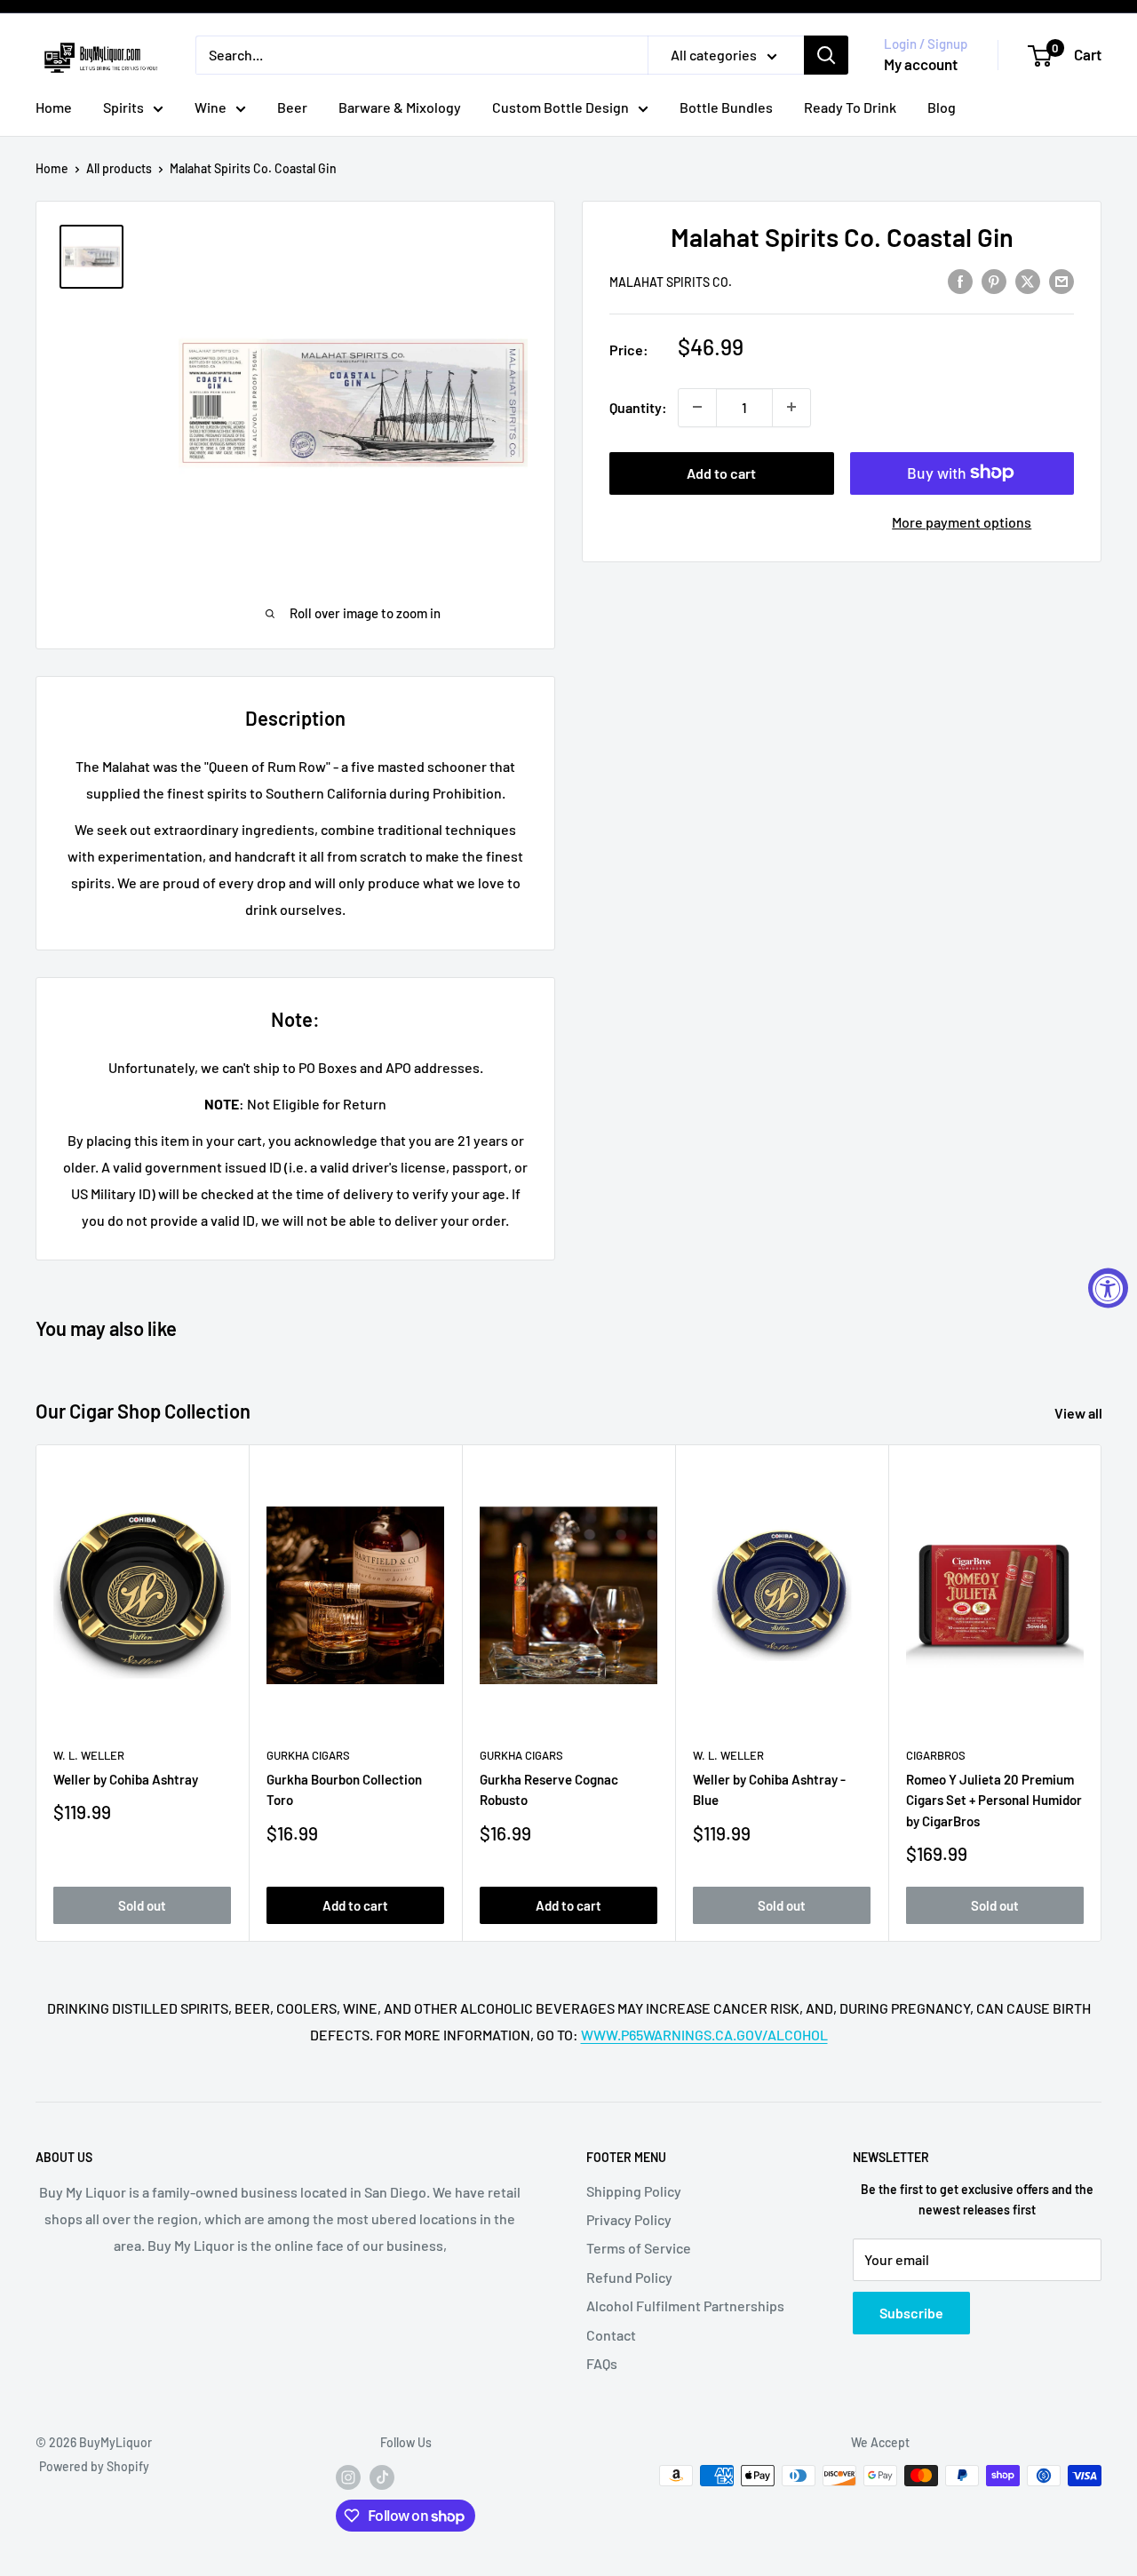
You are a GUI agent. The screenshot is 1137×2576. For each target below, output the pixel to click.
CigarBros (936, 1755)
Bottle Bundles (726, 107)
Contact (611, 2335)
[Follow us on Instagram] (348, 2477)
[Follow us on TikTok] (382, 2477)
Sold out (142, 1905)
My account (921, 64)
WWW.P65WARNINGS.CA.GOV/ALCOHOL (704, 2035)
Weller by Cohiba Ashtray (126, 1780)
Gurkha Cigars (308, 1755)
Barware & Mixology (400, 107)
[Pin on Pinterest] (994, 280)
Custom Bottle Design (561, 107)
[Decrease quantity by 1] (697, 407)
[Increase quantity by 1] (791, 407)
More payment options (962, 521)
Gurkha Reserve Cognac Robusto (549, 1790)
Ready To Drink (850, 107)
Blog (942, 107)
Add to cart (721, 472)
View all (1080, 1413)
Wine (211, 107)
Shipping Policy (634, 2191)
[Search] (826, 55)
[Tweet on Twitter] (1028, 280)
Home (54, 107)
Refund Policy (629, 2277)
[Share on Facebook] (960, 280)
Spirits (123, 107)
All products (119, 168)
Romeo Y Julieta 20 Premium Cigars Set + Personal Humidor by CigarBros (994, 1801)
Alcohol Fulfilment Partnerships (685, 2306)
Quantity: (638, 407)
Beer (292, 107)
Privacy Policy (629, 2219)
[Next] (1102, 1693)
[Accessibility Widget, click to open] (1108, 1288)
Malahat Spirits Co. (671, 281)
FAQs (602, 2363)
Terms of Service (639, 2248)
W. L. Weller (89, 1755)
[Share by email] (1061, 280)
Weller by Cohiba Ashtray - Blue (769, 1790)
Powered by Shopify (94, 2466)
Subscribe (911, 2313)
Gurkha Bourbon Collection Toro (344, 1790)
